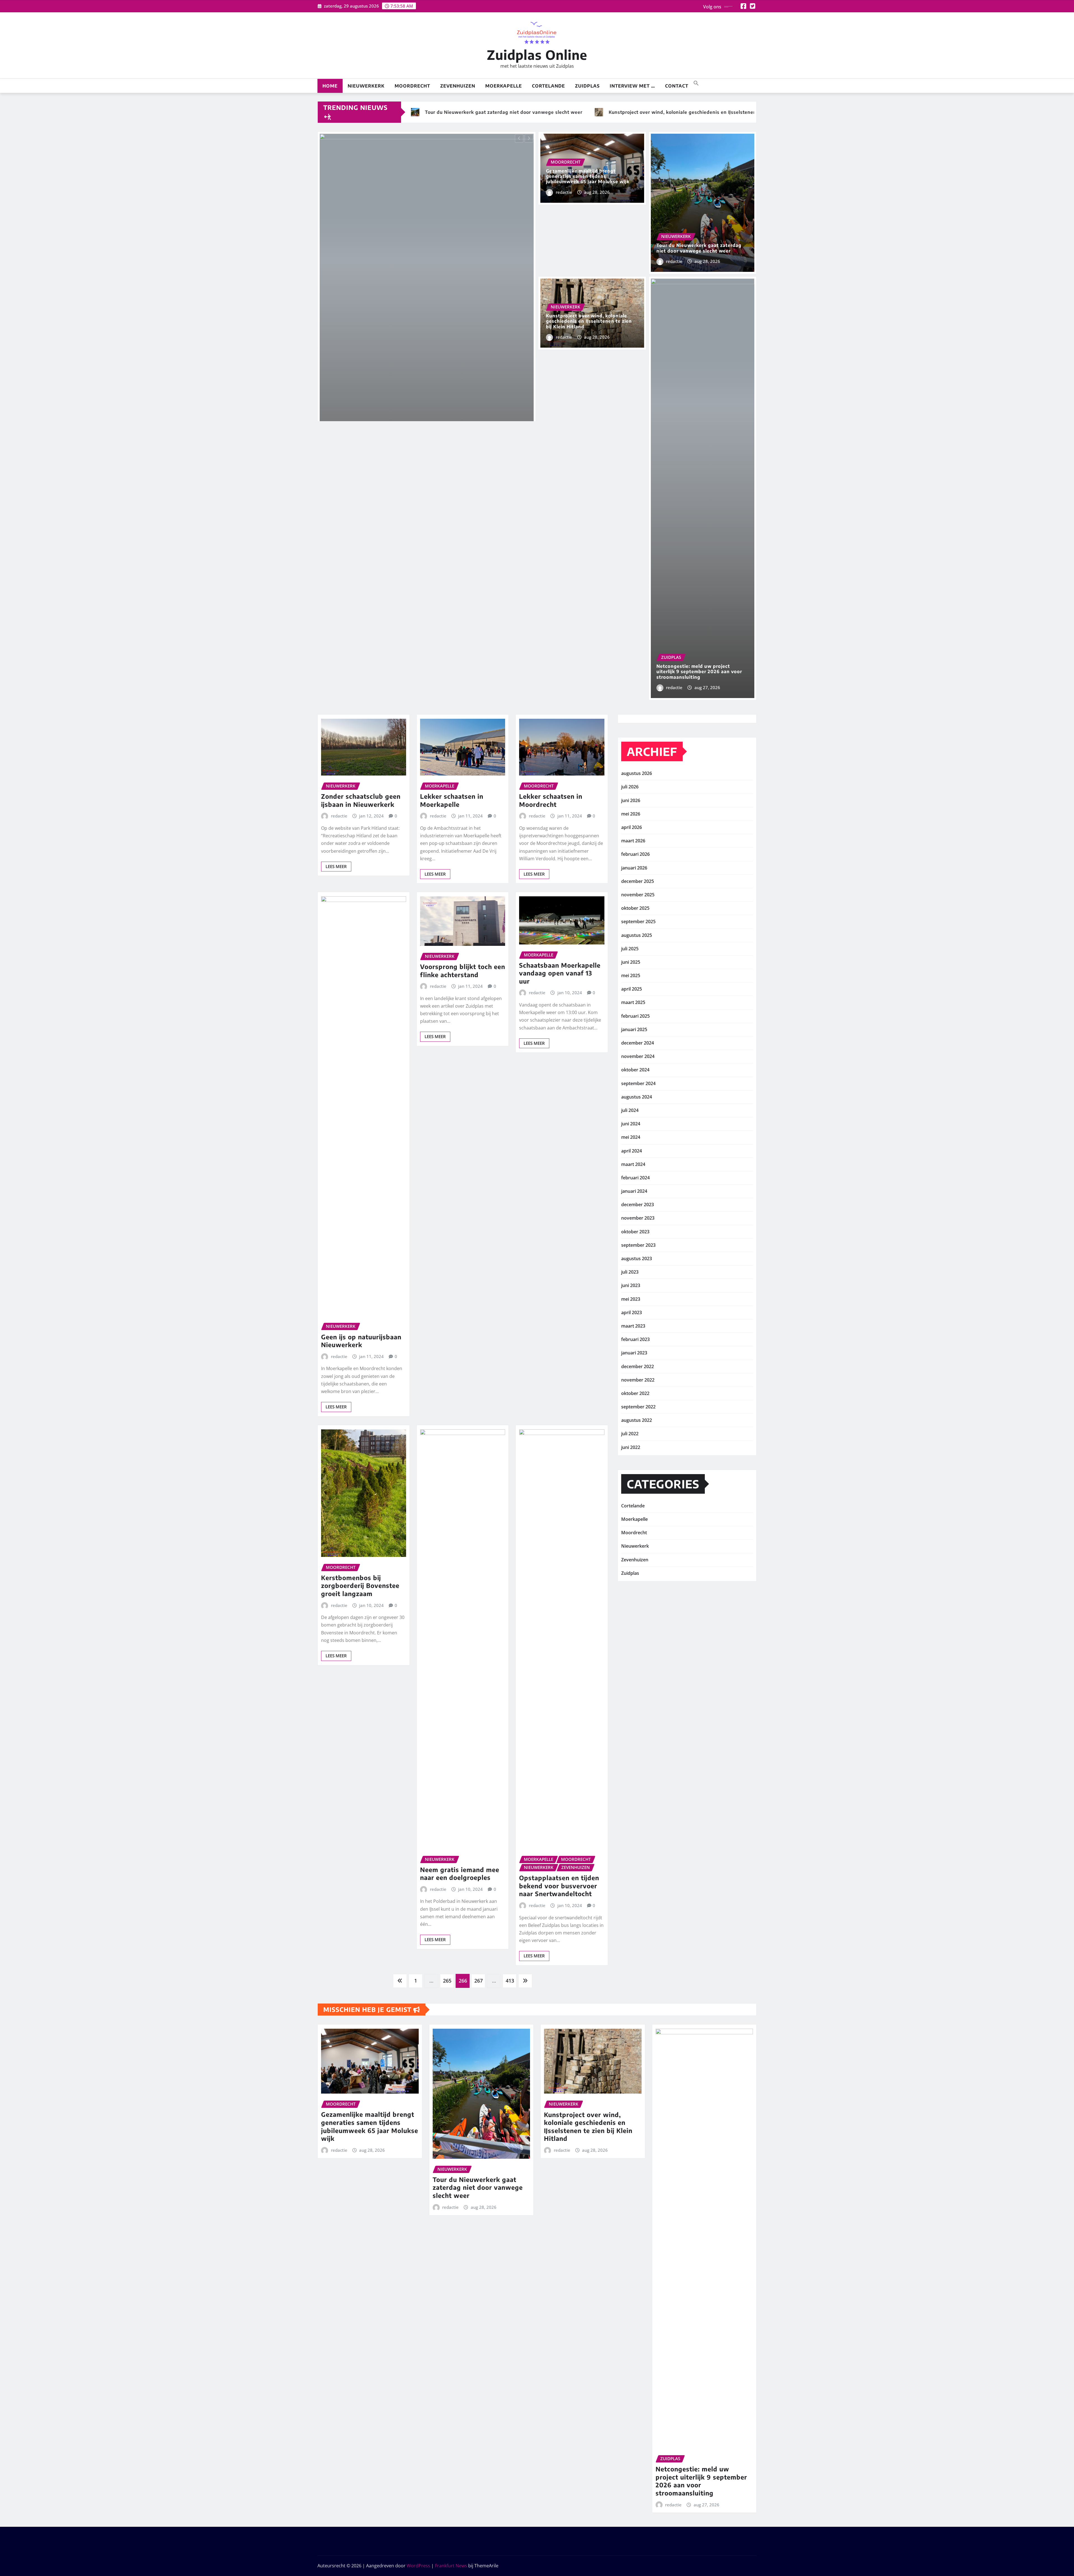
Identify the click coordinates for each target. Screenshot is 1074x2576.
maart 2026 (633, 841)
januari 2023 (634, 1353)
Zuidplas (587, 86)
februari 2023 (635, 1339)
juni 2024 (631, 1124)
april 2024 (632, 1151)
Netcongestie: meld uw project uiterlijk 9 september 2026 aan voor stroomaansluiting (699, 671)
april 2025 (632, 989)
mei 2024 (631, 1137)
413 (510, 1981)
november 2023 (638, 1218)
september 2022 (638, 1407)
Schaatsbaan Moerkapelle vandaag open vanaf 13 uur (560, 973)
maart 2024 (633, 1164)
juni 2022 (631, 1447)
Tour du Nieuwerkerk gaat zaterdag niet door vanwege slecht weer (699, 248)
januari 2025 (634, 1029)
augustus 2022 (637, 1420)
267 (479, 1981)
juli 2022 (630, 1434)
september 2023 (638, 1245)
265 (447, 1981)
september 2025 (638, 921)
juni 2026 (631, 800)
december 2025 (638, 881)
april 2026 (632, 827)
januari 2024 (634, 1191)
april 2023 (632, 1312)
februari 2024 (635, 1178)
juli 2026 (630, 787)
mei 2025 (631, 975)
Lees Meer (336, 866)
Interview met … (632, 86)
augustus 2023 (637, 1258)
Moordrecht (412, 86)
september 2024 (638, 1083)
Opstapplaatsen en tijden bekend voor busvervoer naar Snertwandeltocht (559, 1886)
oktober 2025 (635, 908)
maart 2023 (633, 1326)
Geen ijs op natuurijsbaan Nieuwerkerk (361, 1341)
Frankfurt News (451, 2566)
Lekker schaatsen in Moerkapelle (452, 800)
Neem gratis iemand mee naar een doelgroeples (460, 1874)
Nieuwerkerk (366, 86)
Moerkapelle (504, 86)
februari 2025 (635, 1016)
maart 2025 (633, 1002)
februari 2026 (635, 854)
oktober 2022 (635, 1393)
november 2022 (638, 1380)
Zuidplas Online (537, 55)
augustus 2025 (637, 935)
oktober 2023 (635, 1232)
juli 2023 (630, 1272)
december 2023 (638, 1205)
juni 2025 (631, 962)
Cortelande (548, 86)
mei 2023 (631, 1299)
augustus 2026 (637, 773)
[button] (696, 83)
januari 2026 (634, 868)
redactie (564, 192)
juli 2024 (630, 1110)
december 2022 (638, 1366)
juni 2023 (631, 1285)
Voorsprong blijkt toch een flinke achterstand (463, 971)
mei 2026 (631, 814)
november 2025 (638, 895)
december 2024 (638, 1043)
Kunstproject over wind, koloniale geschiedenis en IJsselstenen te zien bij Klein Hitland (589, 321)
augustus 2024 (637, 1097)
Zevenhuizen (458, 86)
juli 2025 (630, 949)
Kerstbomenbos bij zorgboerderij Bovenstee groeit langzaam (360, 1586)
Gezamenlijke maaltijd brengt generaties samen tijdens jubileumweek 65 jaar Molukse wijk (588, 176)
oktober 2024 (635, 1070)
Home (330, 86)
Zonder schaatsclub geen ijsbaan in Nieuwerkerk (361, 800)
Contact (677, 86)
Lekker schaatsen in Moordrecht (551, 800)
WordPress (418, 2566)
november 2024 (638, 1056)
